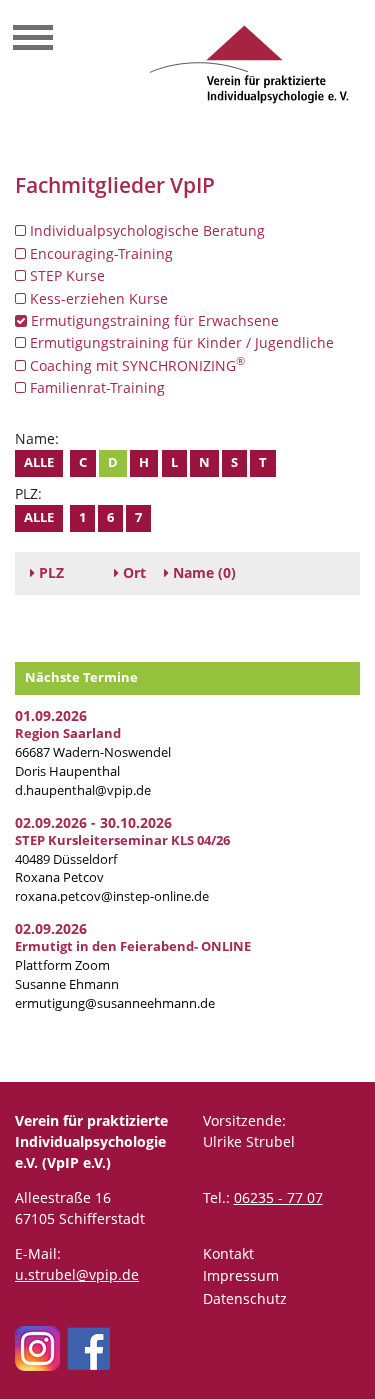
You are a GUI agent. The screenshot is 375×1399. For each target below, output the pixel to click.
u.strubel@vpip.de (77, 1274)
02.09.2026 (51, 928)
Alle (39, 462)
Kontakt (228, 1253)
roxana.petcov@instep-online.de (112, 896)
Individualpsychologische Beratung (145, 230)
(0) (204, 572)
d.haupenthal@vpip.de (83, 790)
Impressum (241, 1275)
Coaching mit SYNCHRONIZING (135, 365)
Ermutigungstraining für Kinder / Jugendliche (180, 342)
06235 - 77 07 (278, 1197)
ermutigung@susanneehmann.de (115, 1003)
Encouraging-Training (99, 253)
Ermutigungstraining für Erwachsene (153, 320)
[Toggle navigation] (33, 40)
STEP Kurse (65, 275)
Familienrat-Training (95, 387)
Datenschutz (245, 1298)
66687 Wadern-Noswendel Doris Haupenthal (93, 752)
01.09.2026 (51, 715)
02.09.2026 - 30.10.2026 (93, 822)
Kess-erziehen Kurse (97, 298)
